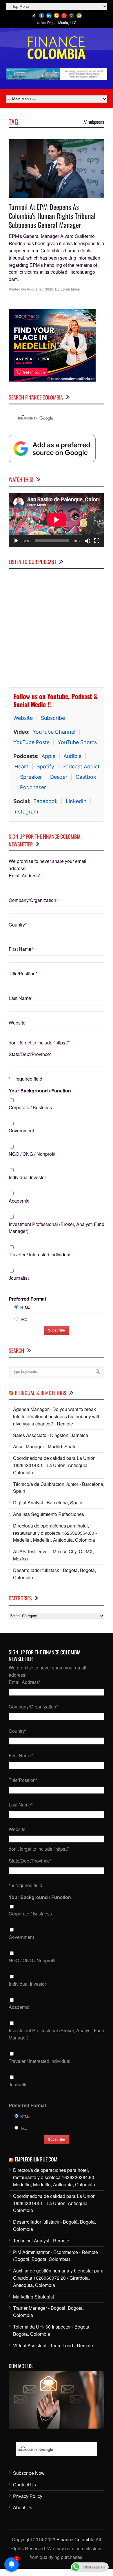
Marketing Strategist (33, 2297)
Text (23, 1319)
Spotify (45, 766)
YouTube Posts (31, 742)
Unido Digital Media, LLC (57, 22)
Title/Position (23, 973)
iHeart (21, 766)
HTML (25, 1307)
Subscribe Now (29, 2473)
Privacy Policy (28, 2496)
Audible (72, 756)
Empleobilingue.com (36, 2159)
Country (18, 925)
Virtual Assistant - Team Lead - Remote (53, 2345)
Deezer (59, 777)
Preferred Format (27, 1299)
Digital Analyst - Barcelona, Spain (48, 1502)
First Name (21, 949)
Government (21, 1130)
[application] (57, 520)
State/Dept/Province (30, 1054)
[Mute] (88, 541)
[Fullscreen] (97, 541)
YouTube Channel (54, 732)
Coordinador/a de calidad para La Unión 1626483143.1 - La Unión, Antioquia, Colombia (54, 1465)
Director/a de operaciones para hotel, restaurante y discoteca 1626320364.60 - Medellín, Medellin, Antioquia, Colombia (55, 1533)
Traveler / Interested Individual (40, 1254)
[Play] (16, 541)
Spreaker (31, 777)
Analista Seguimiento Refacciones (49, 1514)
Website (23, 718)
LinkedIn (76, 801)
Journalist (19, 1278)
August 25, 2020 (40, 289)
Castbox (86, 777)
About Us (23, 2507)
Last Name (21, 998)
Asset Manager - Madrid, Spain (45, 1446)
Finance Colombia (75, 2539)
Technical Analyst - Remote (41, 2241)
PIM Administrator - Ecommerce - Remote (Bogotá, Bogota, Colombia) (55, 2256)
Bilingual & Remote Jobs (41, 1393)
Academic (19, 1201)
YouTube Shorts (77, 742)
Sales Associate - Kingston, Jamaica (51, 1435)
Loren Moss (70, 289)
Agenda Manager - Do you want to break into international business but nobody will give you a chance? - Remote (56, 1416)
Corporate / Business (30, 1107)
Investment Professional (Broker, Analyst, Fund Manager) (57, 1228)
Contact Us (24, 2485)
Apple (48, 756)
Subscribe (53, 718)
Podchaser (33, 787)
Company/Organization (33, 900)
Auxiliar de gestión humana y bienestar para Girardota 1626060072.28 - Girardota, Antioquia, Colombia (58, 2278)
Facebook (45, 801)
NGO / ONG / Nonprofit (32, 1154)
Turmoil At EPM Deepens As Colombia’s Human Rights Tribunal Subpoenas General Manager (52, 216)
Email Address (25, 875)
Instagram (26, 812)
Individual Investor (27, 1177)
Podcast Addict (81, 766)
